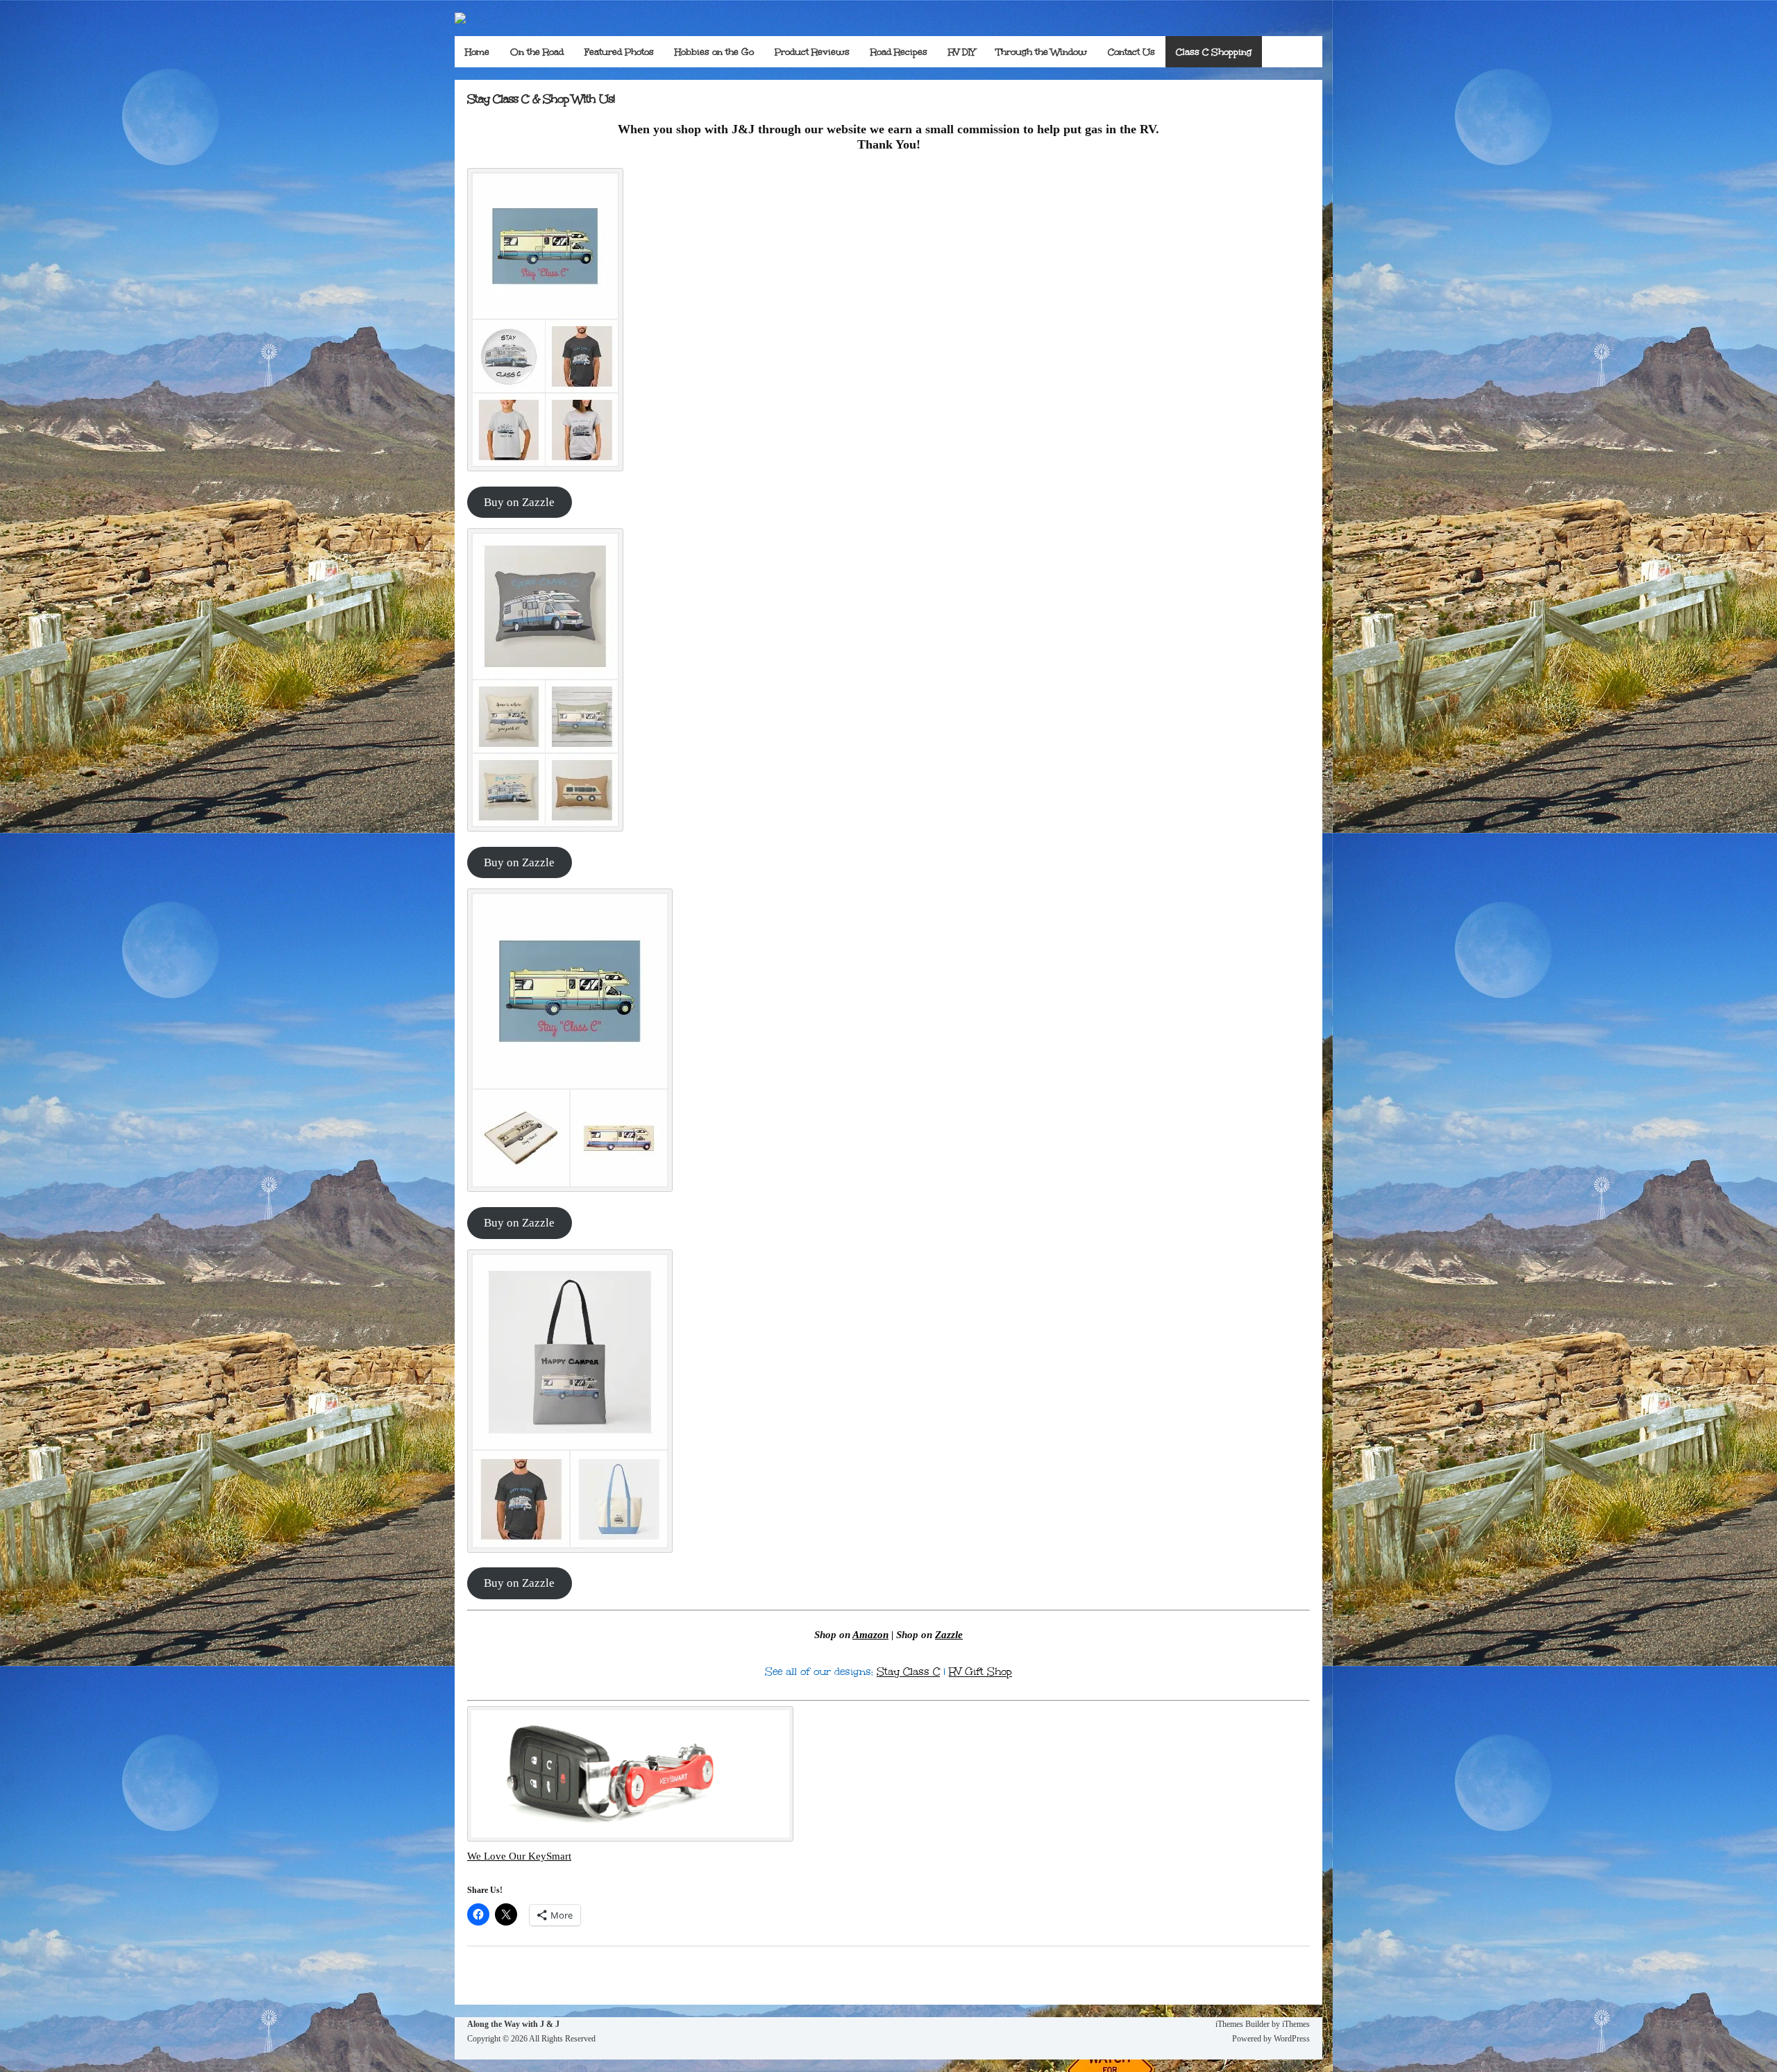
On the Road (537, 52)
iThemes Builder (1243, 2024)
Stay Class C (908, 1671)
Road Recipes (899, 52)
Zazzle (949, 1635)
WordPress (1292, 2039)
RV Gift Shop (980, 1671)
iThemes (1296, 2024)
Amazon (870, 1635)
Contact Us (1131, 52)
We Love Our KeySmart (519, 1856)
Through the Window (1042, 52)
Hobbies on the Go (714, 52)
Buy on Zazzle (519, 502)
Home (477, 52)
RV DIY (962, 52)
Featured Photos (619, 52)
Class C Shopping (1214, 52)
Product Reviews (812, 52)
